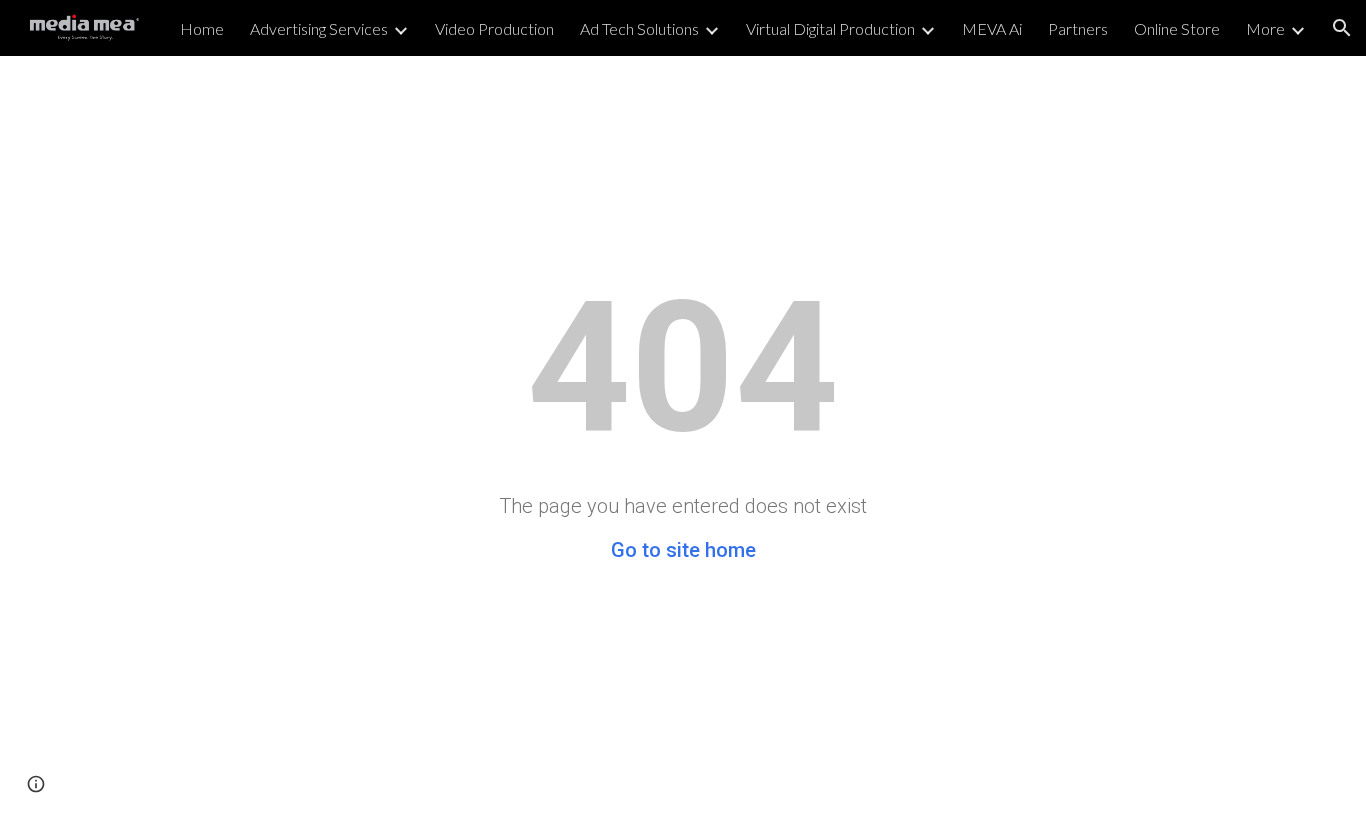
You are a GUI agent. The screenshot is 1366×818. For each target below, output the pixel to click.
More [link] (1265, 28)
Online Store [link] (1177, 28)
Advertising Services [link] (319, 28)
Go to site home (683, 550)
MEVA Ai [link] (992, 28)
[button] (1342, 28)
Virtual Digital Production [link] (830, 28)
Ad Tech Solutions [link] (639, 28)
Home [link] (202, 28)
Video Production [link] (494, 28)
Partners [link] (1078, 28)
